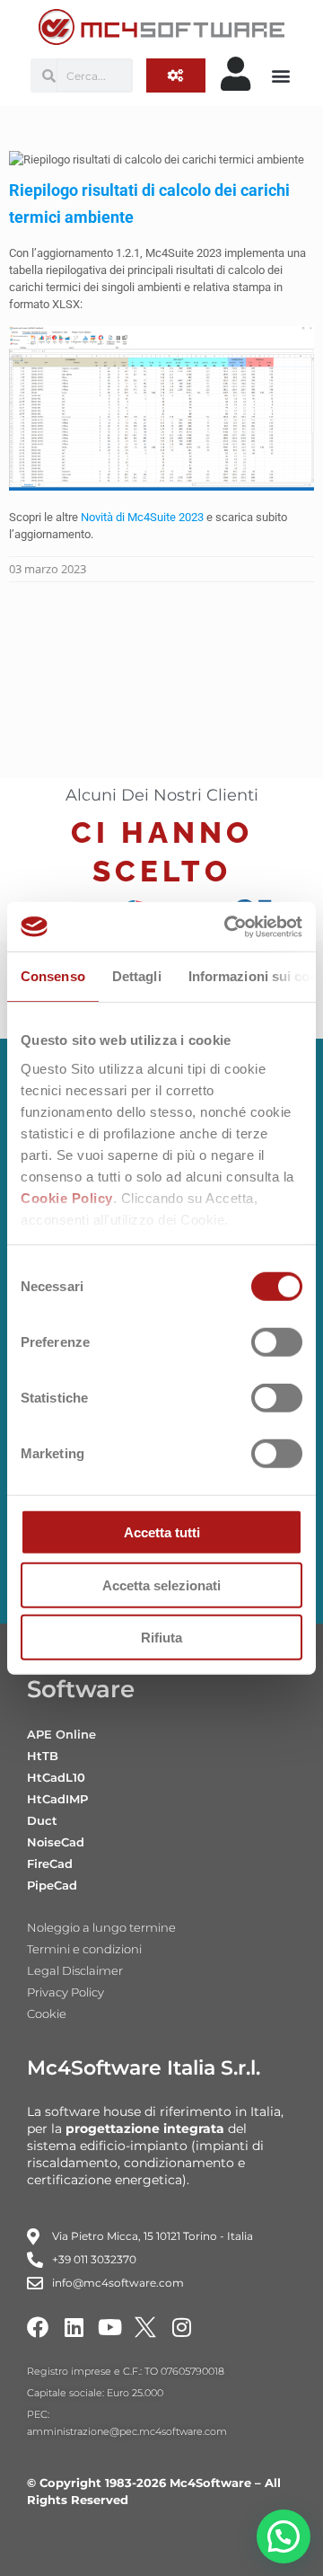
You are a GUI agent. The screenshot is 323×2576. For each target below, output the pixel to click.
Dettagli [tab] (137, 976)
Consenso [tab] (53, 976)
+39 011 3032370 (94, 2259)
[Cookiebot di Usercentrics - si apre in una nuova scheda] (228, 926)
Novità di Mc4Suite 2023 (142, 517)
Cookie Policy (67, 1197)
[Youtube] (109, 2327)
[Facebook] (38, 2327)
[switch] (277, 1342)
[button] (281, 76)
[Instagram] (181, 2327)
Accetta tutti (162, 1532)
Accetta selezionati (161, 1585)
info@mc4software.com (118, 2283)
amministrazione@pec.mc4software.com (127, 2431)
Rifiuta (161, 1638)
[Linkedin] (74, 2327)
